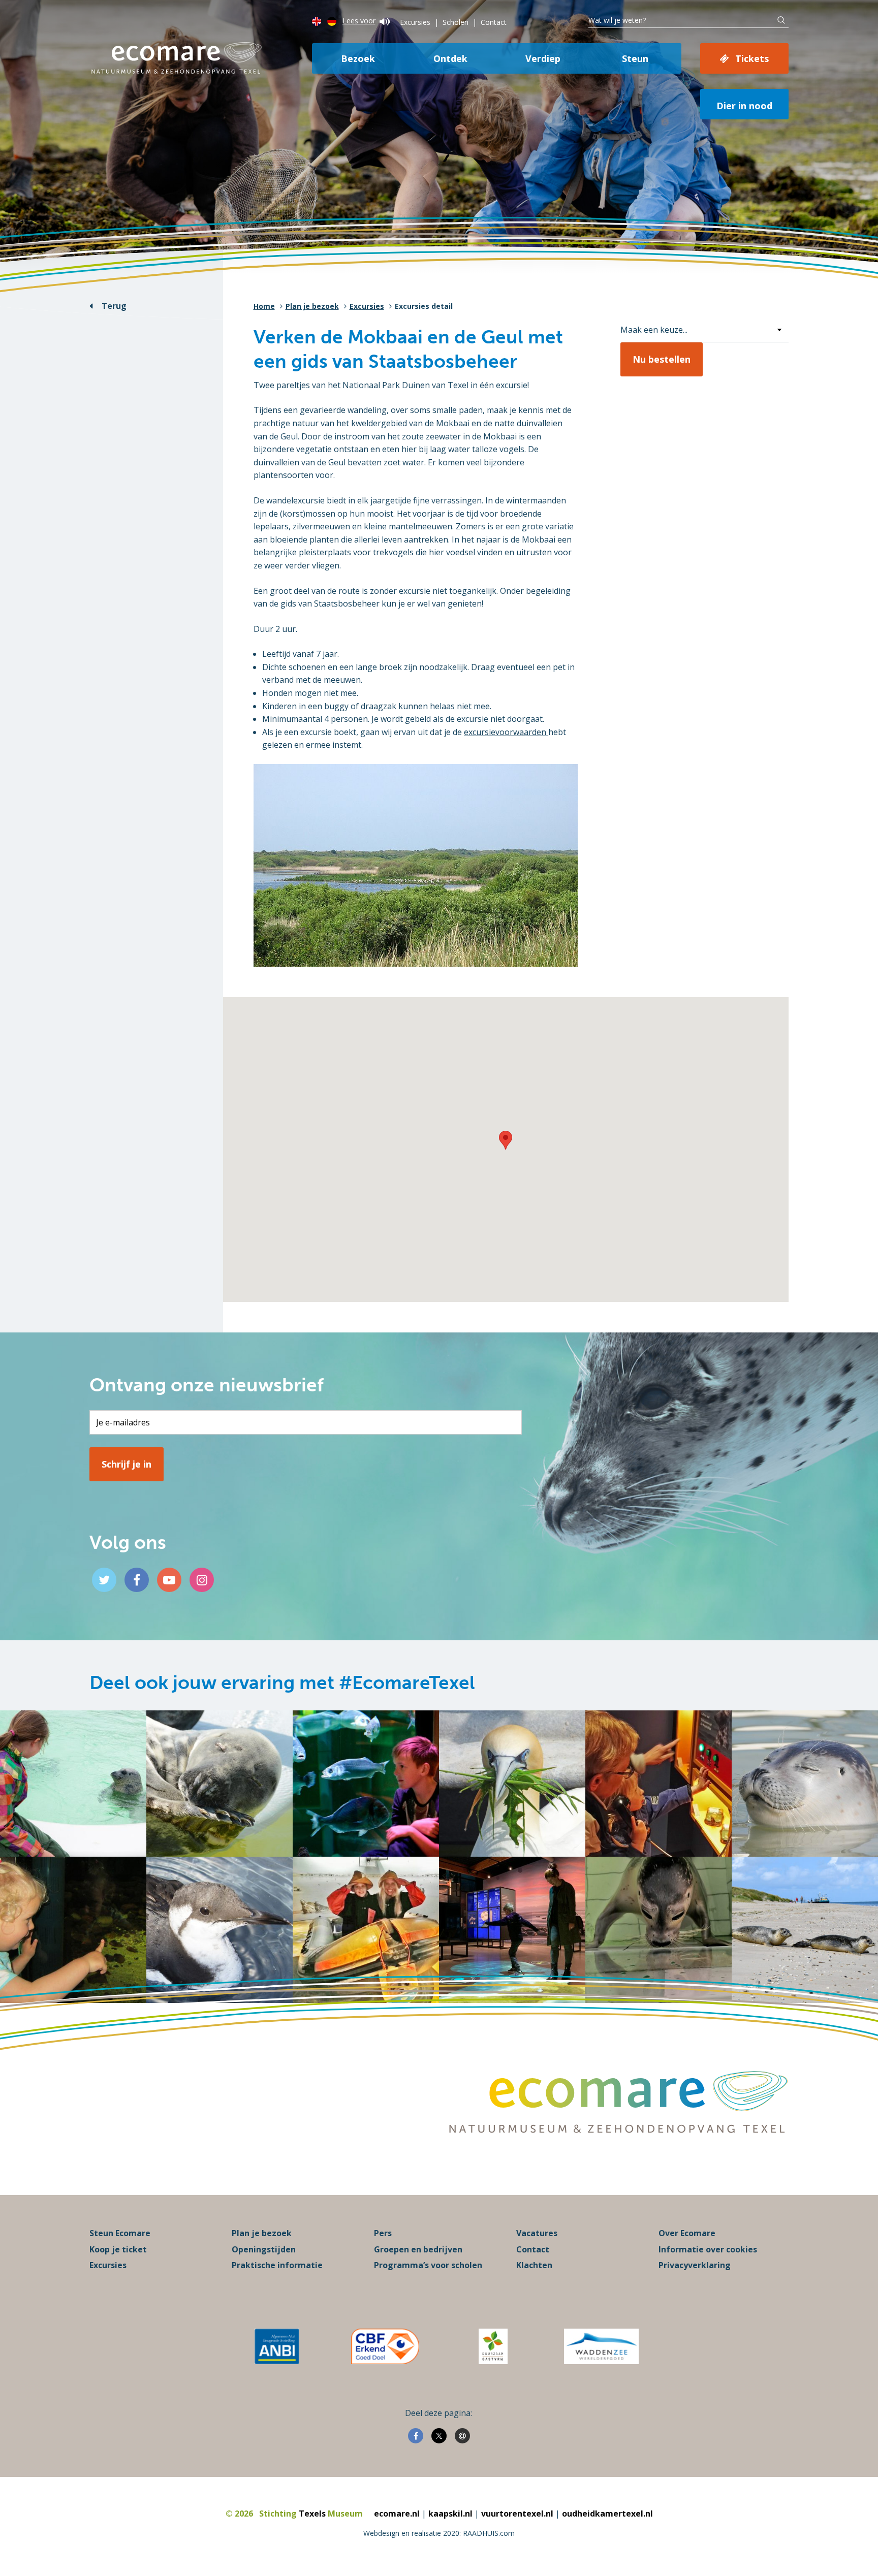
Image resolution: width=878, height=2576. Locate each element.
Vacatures (537, 2233)
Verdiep (543, 58)
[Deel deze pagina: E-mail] (462, 2436)
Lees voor (359, 21)
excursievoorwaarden (506, 732)
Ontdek (450, 58)
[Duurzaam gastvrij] (493, 2346)
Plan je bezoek (312, 306)
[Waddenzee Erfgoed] (601, 2346)
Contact (494, 22)
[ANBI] (277, 2346)
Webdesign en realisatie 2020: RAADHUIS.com (439, 2533)
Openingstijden (264, 2249)
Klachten (534, 2265)
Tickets (752, 58)
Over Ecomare (687, 2233)
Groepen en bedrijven (418, 2249)
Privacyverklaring (695, 2265)
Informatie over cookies (708, 2249)
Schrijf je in (127, 1464)
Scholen (456, 22)
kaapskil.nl (450, 2514)
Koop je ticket (118, 2249)
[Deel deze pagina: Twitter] (439, 2436)
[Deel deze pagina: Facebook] (416, 2436)
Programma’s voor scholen (428, 2265)
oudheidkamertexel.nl (607, 2514)
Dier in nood (744, 106)
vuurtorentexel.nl (517, 2514)
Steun (635, 58)
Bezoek (358, 58)
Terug (114, 306)
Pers (383, 2233)
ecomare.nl (397, 2514)
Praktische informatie (277, 2265)
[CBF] (385, 2346)
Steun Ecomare (120, 2233)
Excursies (415, 22)
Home (264, 306)
